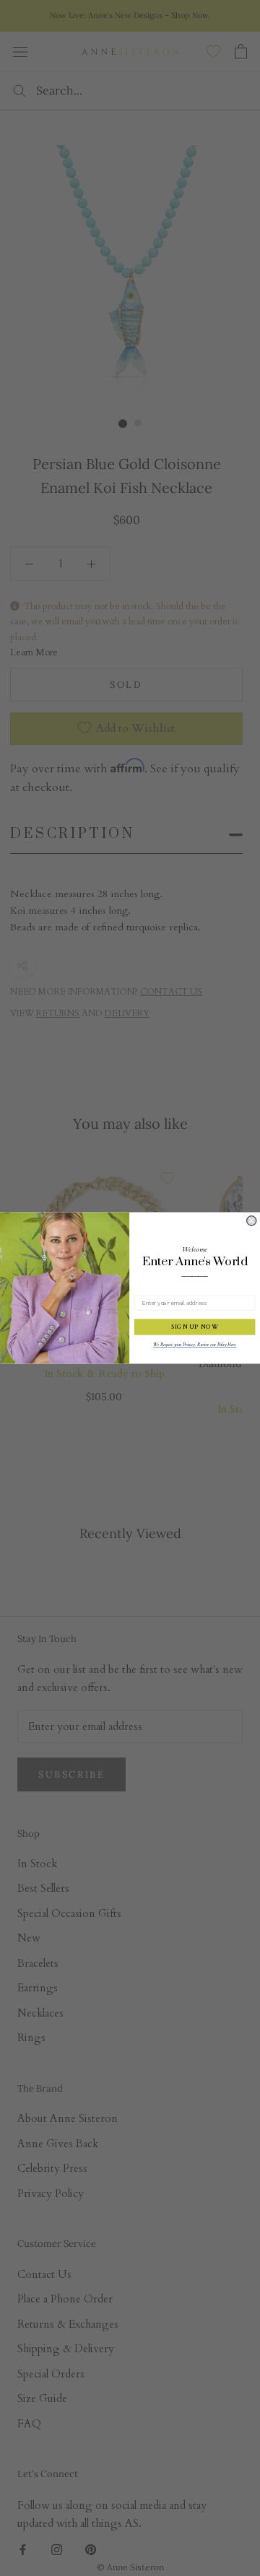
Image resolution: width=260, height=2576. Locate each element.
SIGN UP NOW (195, 1327)
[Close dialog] (252, 1221)
